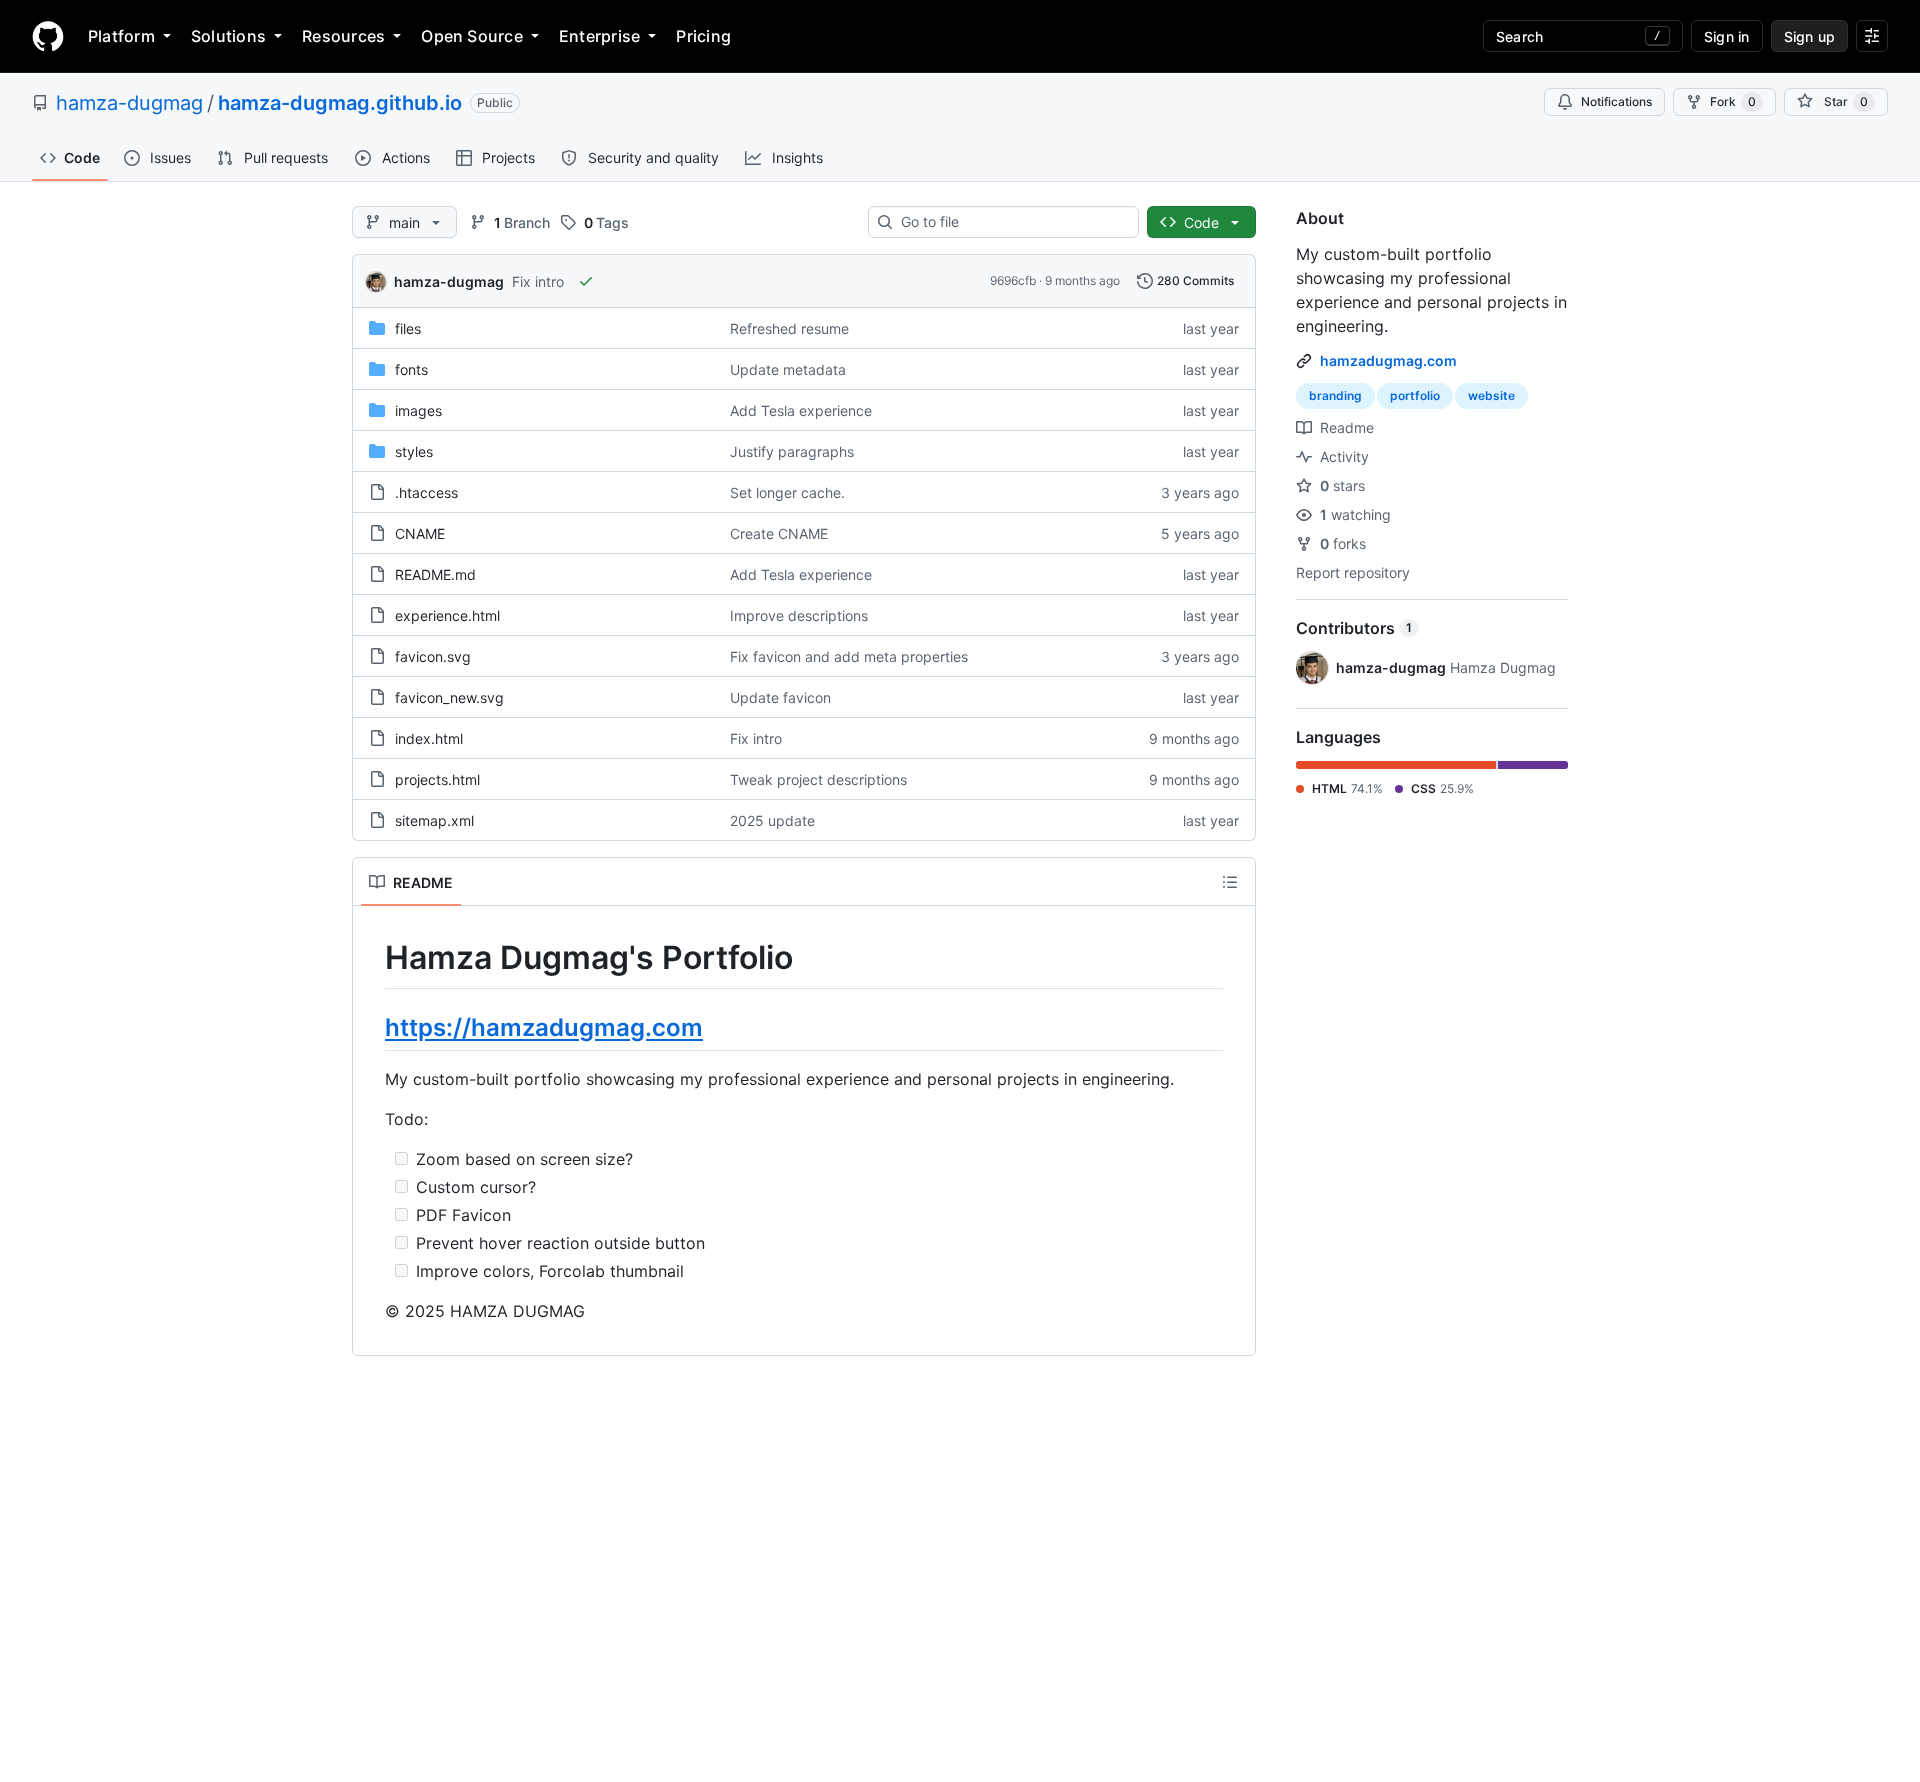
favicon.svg (433, 656)
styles (414, 451)
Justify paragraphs (792, 451)
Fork (1733, 101)
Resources (343, 36)
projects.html (437, 779)
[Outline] (1230, 882)
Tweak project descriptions (818, 779)
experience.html (447, 615)
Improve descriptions (799, 615)
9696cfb (1013, 280)
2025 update (772, 820)
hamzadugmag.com (1388, 360)
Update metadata (788, 369)
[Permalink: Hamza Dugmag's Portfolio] (371, 958)
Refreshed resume (789, 328)
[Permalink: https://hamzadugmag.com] (371, 1027)
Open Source (472, 36)
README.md (435, 574)
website (1491, 395)
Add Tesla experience (801, 410)
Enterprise (599, 36)
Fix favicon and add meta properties (849, 656)
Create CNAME (779, 533)
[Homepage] (48, 36)
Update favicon (780, 697)
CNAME (420, 533)
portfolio (1415, 395)
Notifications (1616, 101)
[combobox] (1011, 222)
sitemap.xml (434, 820)
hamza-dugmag (129, 103)
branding (1335, 395)
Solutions (228, 36)
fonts (411, 369)
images (418, 410)
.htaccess (426, 492)
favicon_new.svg (449, 697)
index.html (429, 738)
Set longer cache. (787, 492)
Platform (121, 36)
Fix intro (538, 281)
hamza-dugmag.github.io (340, 103)
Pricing (703, 36)
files (408, 328)
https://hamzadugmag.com (544, 1027)
